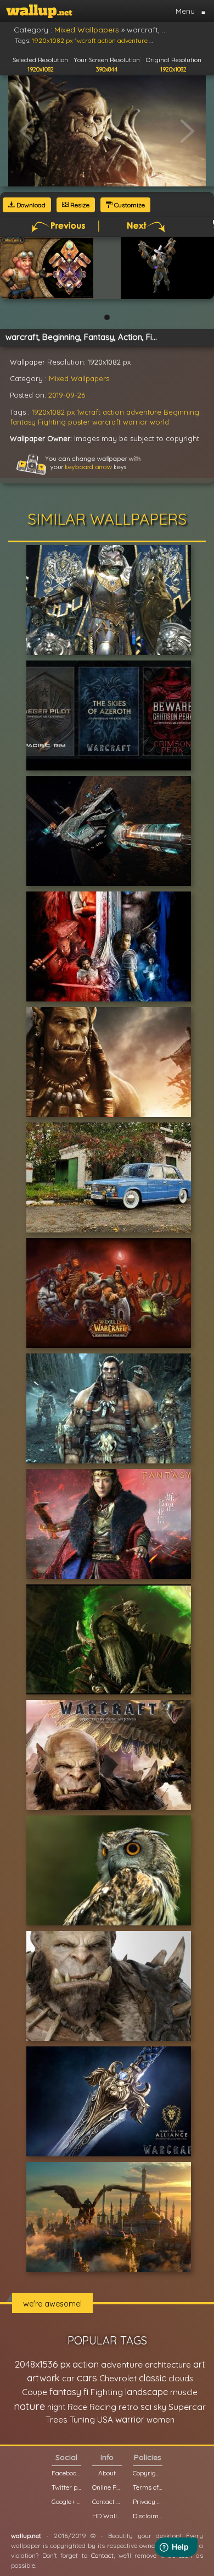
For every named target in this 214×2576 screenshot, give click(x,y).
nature (29, 2406)
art (199, 2364)
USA (105, 2420)
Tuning (82, 2420)
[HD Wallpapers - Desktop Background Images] (39, 11)
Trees (57, 2420)
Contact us (107, 2501)
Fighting (52, 422)
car (68, 2378)
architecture (168, 2365)
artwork (43, 2378)
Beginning (181, 412)
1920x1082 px (53, 412)
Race (77, 2407)
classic (153, 2378)
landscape (147, 2392)
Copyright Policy (148, 2473)
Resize (79, 205)
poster (79, 422)
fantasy (23, 422)
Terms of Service (148, 2487)
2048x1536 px (43, 2364)
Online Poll (107, 2487)
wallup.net (26, 2536)
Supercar (187, 2407)
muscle (184, 2392)
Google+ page (66, 2501)
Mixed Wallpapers (79, 378)
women (161, 2420)
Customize (129, 205)
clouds (181, 2378)
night (56, 2407)
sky (160, 2407)
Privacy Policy (148, 2501)
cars (87, 2378)
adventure (144, 412)
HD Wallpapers (107, 2516)
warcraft (106, 422)
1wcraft (89, 412)
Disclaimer (148, 2516)
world (159, 422)
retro (128, 2407)
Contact (102, 2555)
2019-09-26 (67, 395)
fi (86, 2392)
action (113, 412)
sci (146, 2407)
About (107, 2473)
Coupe (35, 2392)
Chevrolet (118, 2378)
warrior (135, 422)
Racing (103, 2407)
